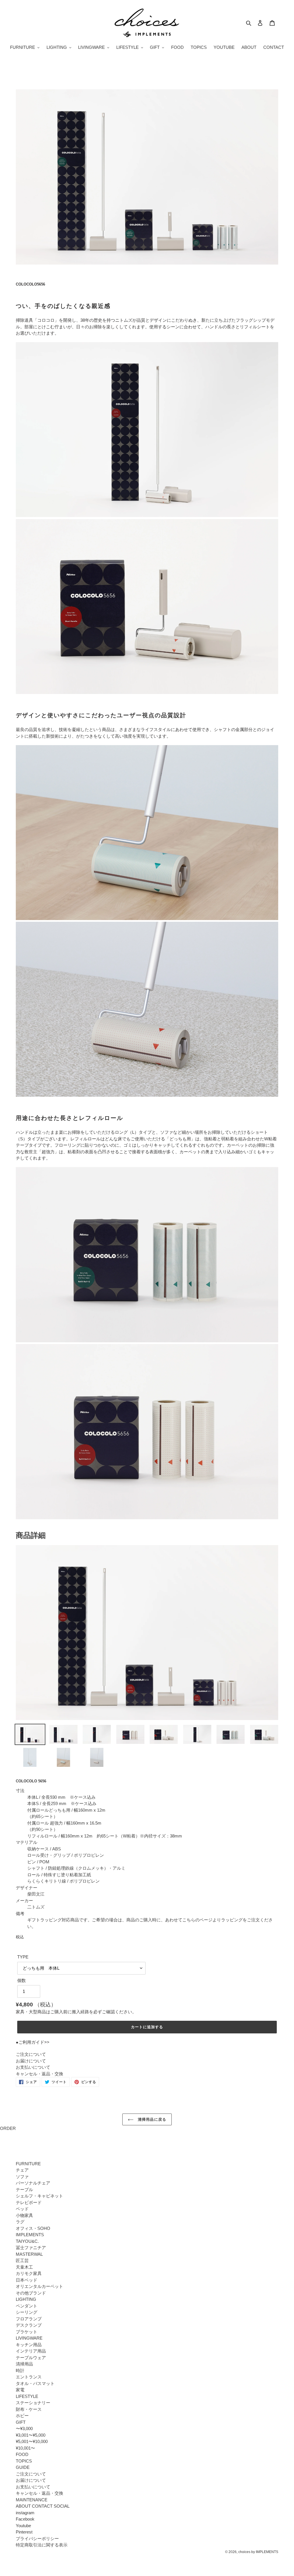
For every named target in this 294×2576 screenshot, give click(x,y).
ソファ (22, 2177)
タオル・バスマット (35, 2383)
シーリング (27, 2312)
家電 (20, 2390)
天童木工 (24, 2267)
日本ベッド (27, 2280)
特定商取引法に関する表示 (42, 2545)
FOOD (22, 2454)
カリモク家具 (29, 2273)
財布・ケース (29, 2409)
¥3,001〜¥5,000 (31, 2435)
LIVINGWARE (29, 2338)
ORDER (8, 2128)
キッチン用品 (29, 2345)
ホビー (22, 2416)
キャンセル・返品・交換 (39, 2074)
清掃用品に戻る (151, 2119)
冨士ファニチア (31, 2248)
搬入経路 (80, 2012)
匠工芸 (22, 2260)
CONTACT (42, 2506)
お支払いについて (33, 2067)
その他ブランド (31, 2293)
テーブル (24, 2190)
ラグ (20, 2222)
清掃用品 (24, 2364)
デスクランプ (29, 2325)
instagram (25, 2513)
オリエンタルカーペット (39, 2286)
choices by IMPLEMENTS (258, 2552)
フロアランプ (29, 2319)
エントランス (29, 2377)
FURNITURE (28, 2164)
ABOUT (23, 2506)
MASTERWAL (29, 2254)
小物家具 (24, 2215)
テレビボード (29, 2202)
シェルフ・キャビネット (39, 2196)
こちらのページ (197, 1920)
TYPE (23, 1957)
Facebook (25, 2519)
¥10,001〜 (25, 2448)
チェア (22, 2170)
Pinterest (24, 2532)
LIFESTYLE (27, 2396)
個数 (22, 1980)
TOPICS (24, 2461)
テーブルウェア (31, 2358)
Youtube (23, 2526)
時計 (20, 2370)
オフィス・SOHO (33, 2228)
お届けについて (31, 2061)
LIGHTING (26, 2299)
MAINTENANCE (32, 2500)
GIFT (21, 2422)
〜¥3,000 (24, 2429)
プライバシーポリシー (37, 2539)
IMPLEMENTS (30, 2235)
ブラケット (27, 2332)
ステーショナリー (33, 2403)
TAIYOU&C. (27, 2241)
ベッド (22, 2209)
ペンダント (27, 2306)
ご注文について (31, 2054)
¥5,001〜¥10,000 (32, 2441)
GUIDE (23, 2467)
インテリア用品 (31, 2351)
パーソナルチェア (33, 2183)
